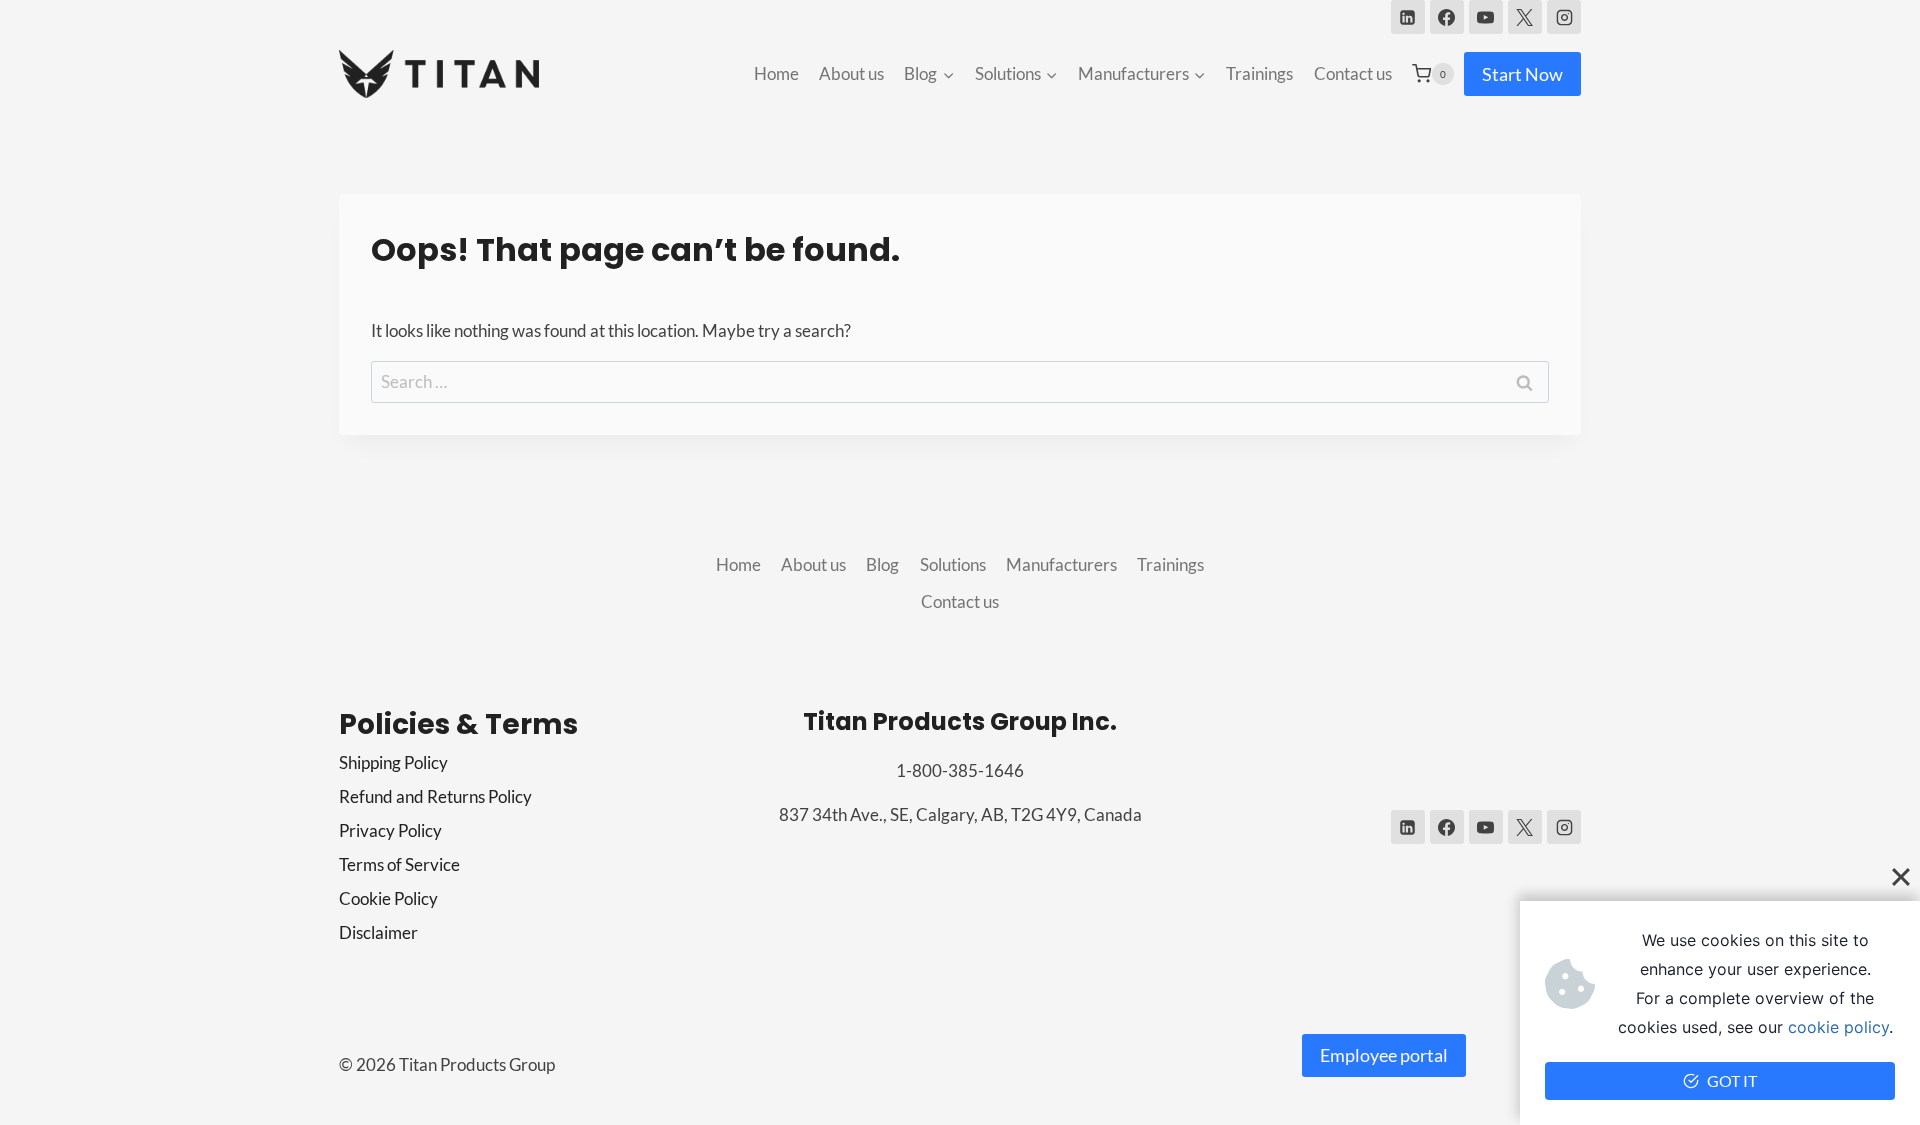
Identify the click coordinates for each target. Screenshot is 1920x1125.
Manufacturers (1061, 564)
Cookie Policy (388, 898)
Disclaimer (378, 932)
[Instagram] (1564, 17)
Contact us (1353, 73)
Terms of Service (399, 864)
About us (851, 73)
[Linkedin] (1408, 17)
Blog (882, 564)
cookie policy (1838, 1027)
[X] (1525, 17)
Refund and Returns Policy (435, 796)
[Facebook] (1447, 17)
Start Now (1522, 74)
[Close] (1901, 877)
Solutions (953, 564)
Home (776, 73)
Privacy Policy (390, 830)
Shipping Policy (393, 762)
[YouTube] (1486, 17)
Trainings (1259, 73)
